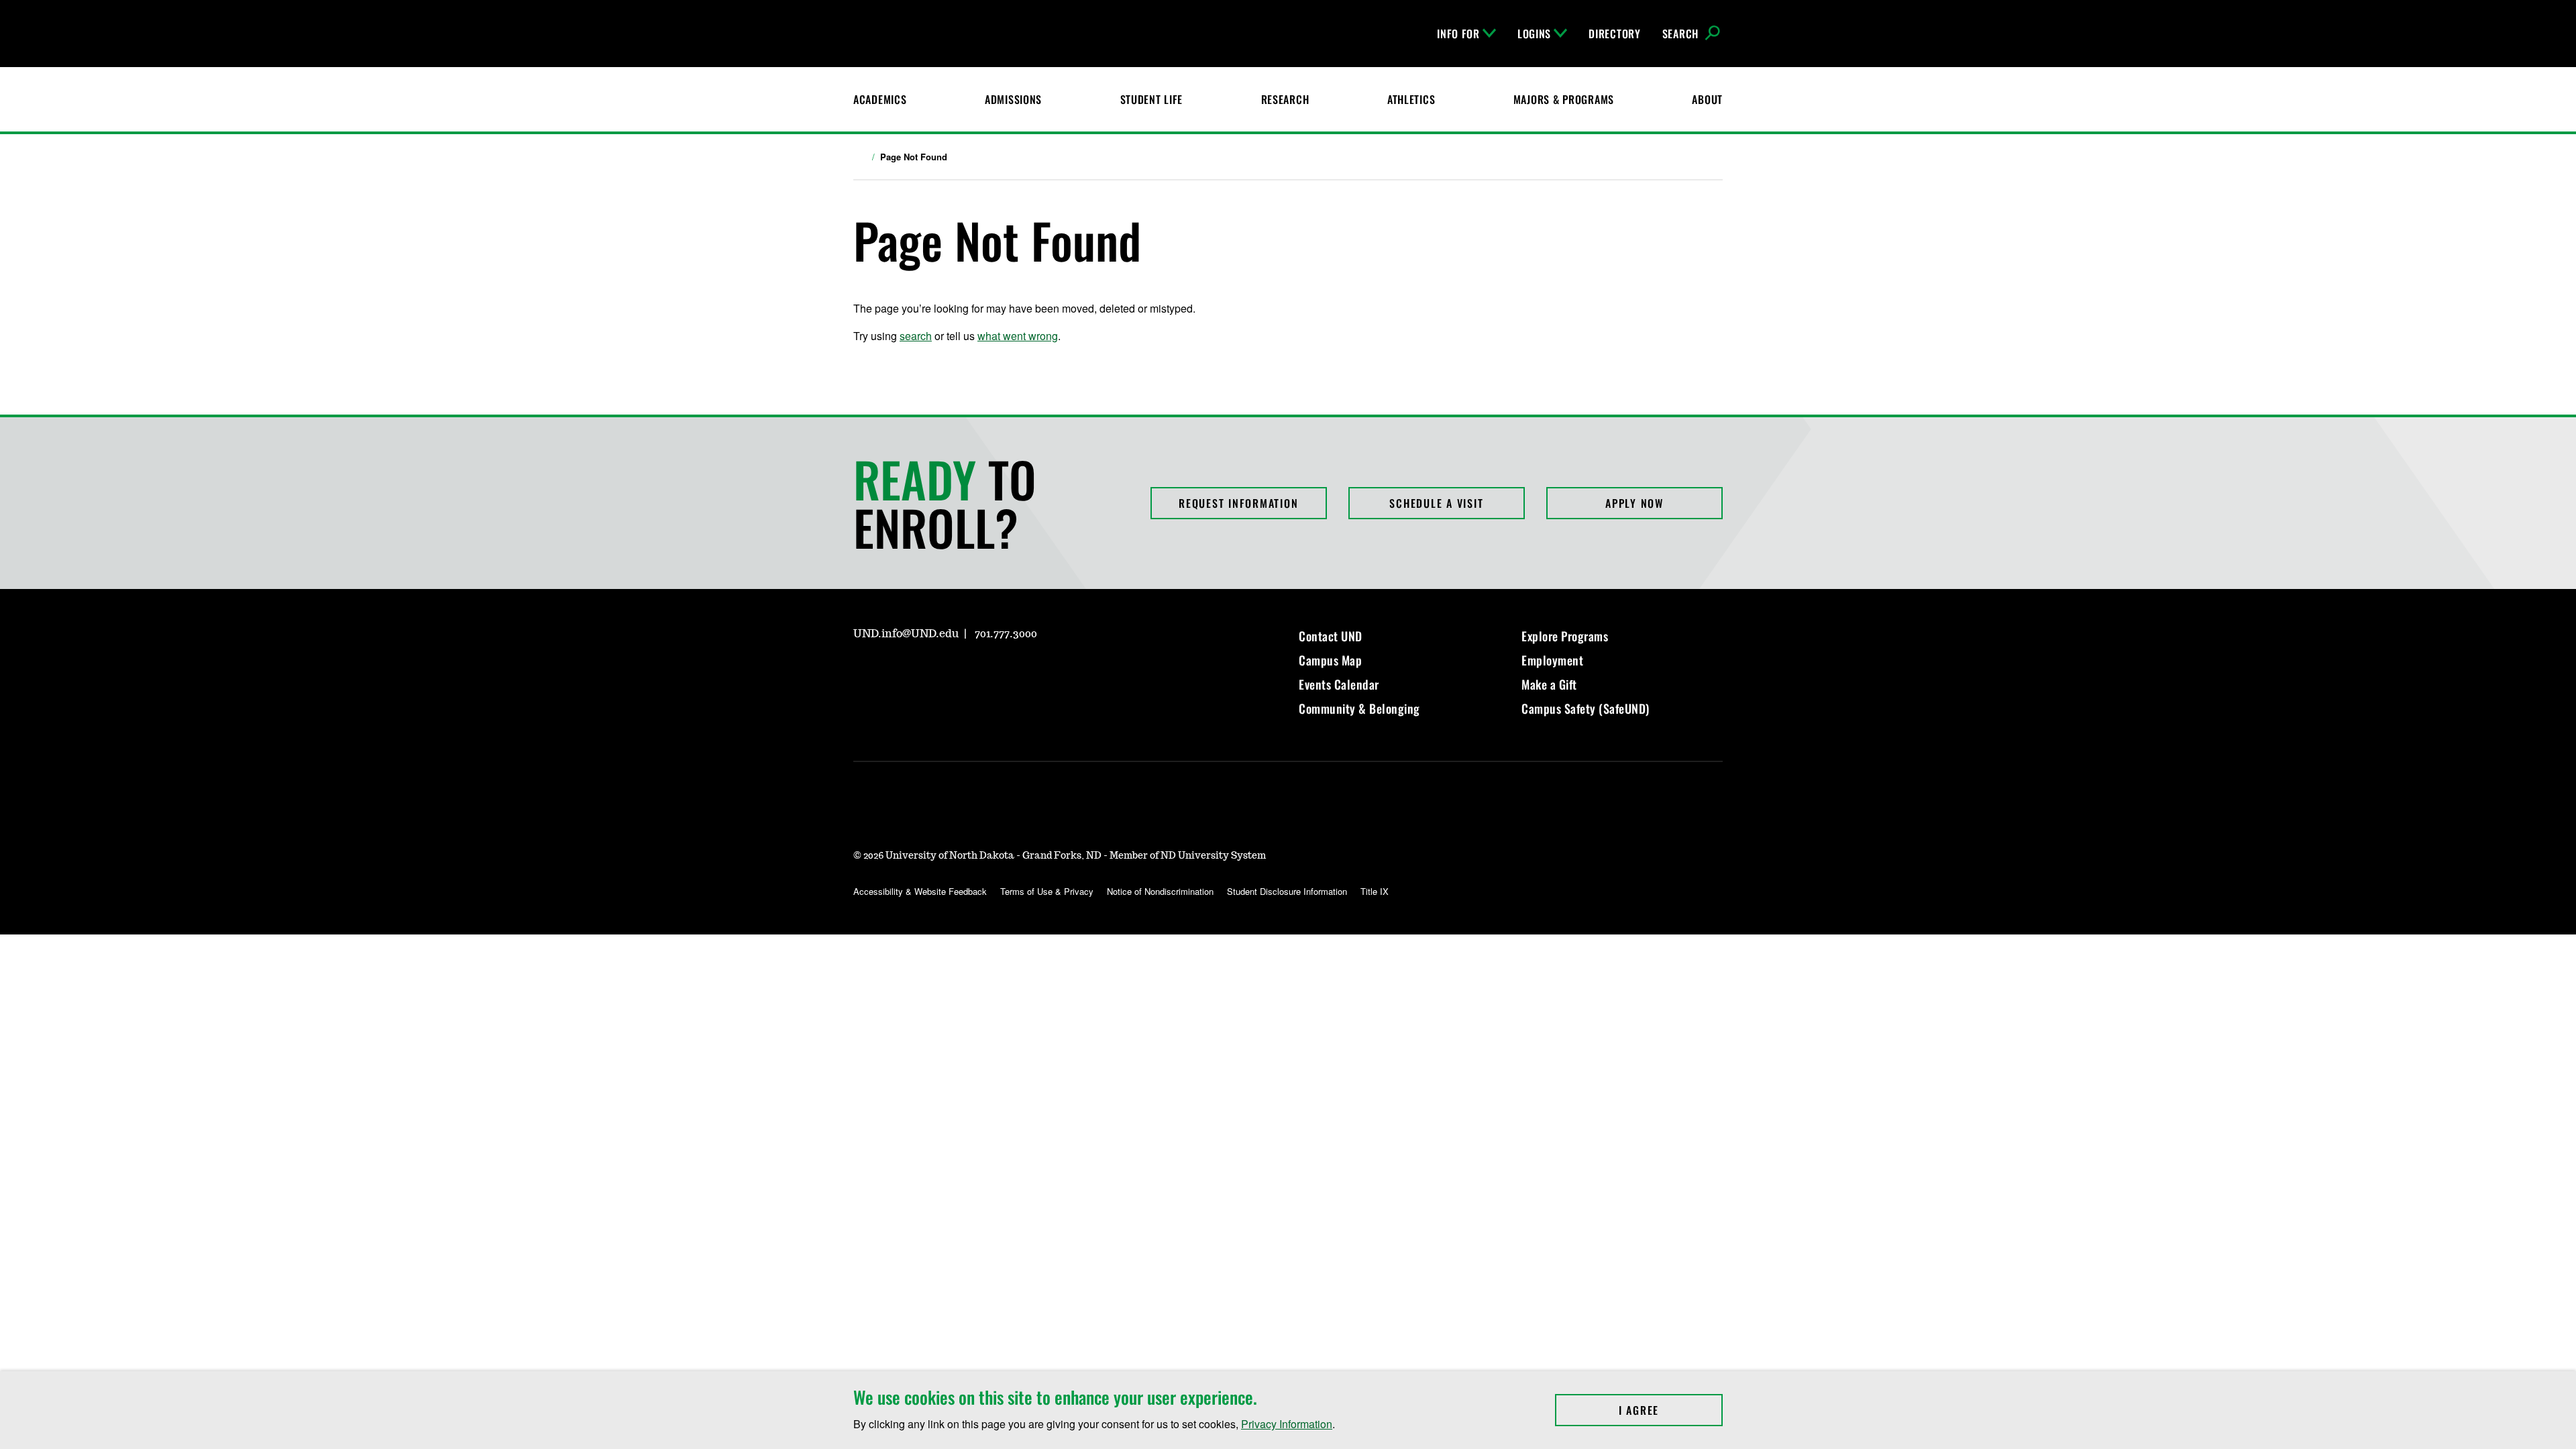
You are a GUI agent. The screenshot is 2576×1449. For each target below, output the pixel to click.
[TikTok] (991, 672)
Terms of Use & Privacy (1047, 891)
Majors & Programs (1564, 99)
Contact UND (1331, 636)
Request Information (1238, 503)
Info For (1458, 34)
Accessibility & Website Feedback (920, 891)
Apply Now (1634, 503)
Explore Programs (1565, 636)
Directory (1614, 34)
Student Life (1152, 99)
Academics (880, 99)
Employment (1552, 660)
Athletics (1411, 99)
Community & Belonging (1359, 708)
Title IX (1375, 891)
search (916, 336)
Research (1285, 99)
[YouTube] (959, 672)
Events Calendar (1339, 684)
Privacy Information (1287, 1424)
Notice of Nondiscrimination (1160, 891)
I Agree (1671, 1410)
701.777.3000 (1006, 634)
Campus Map (1330, 660)
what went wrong (1018, 336)
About (1707, 99)
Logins (1534, 34)
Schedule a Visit (1436, 503)
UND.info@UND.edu (906, 634)
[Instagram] (863, 672)
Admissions (1013, 99)
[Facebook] (895, 672)
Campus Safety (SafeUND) (1586, 708)
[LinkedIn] (927, 672)
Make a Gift (1549, 684)
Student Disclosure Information (1287, 891)
